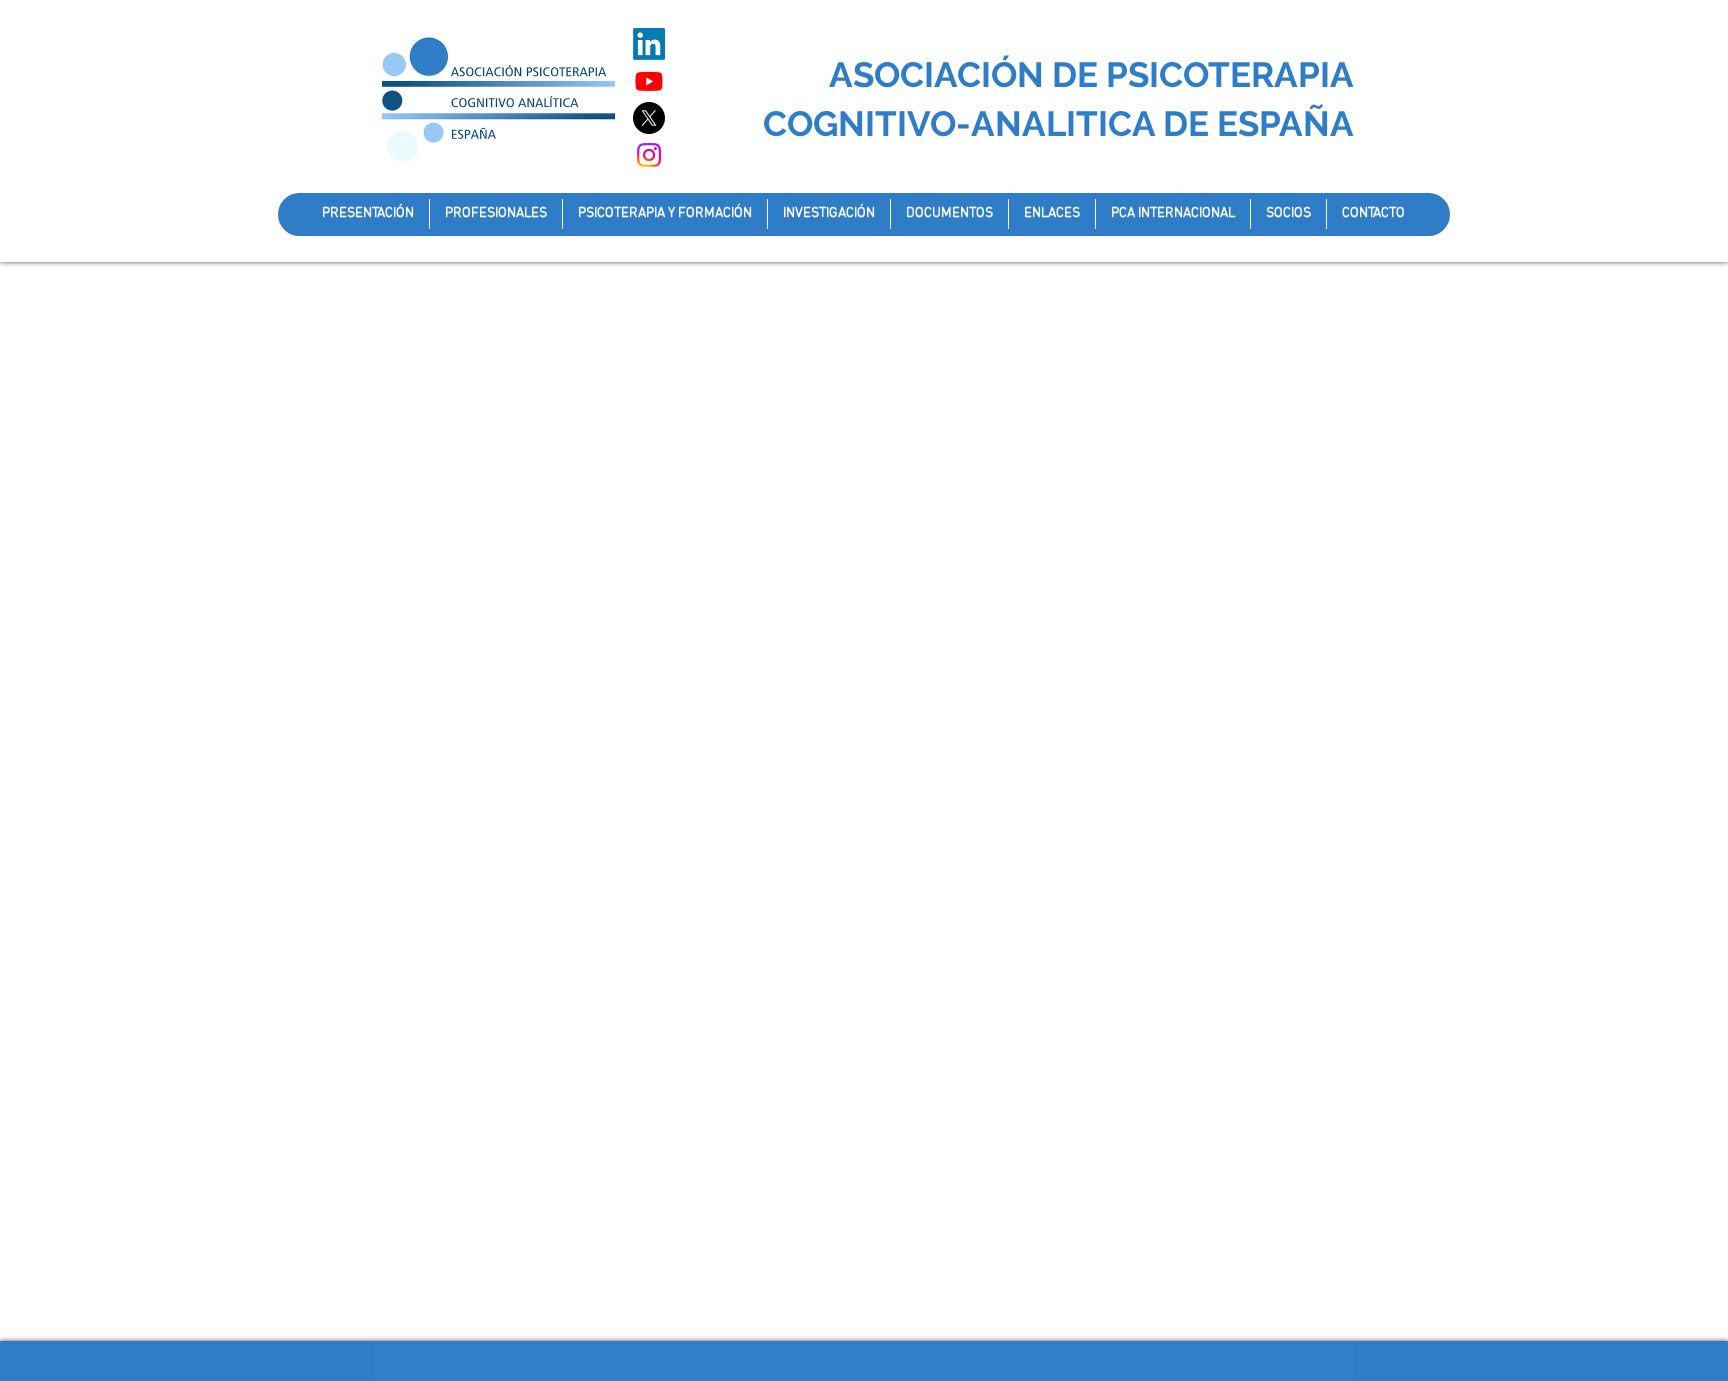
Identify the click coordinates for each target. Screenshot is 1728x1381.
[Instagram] (649, 155)
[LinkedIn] (649, 44)
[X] (649, 118)
